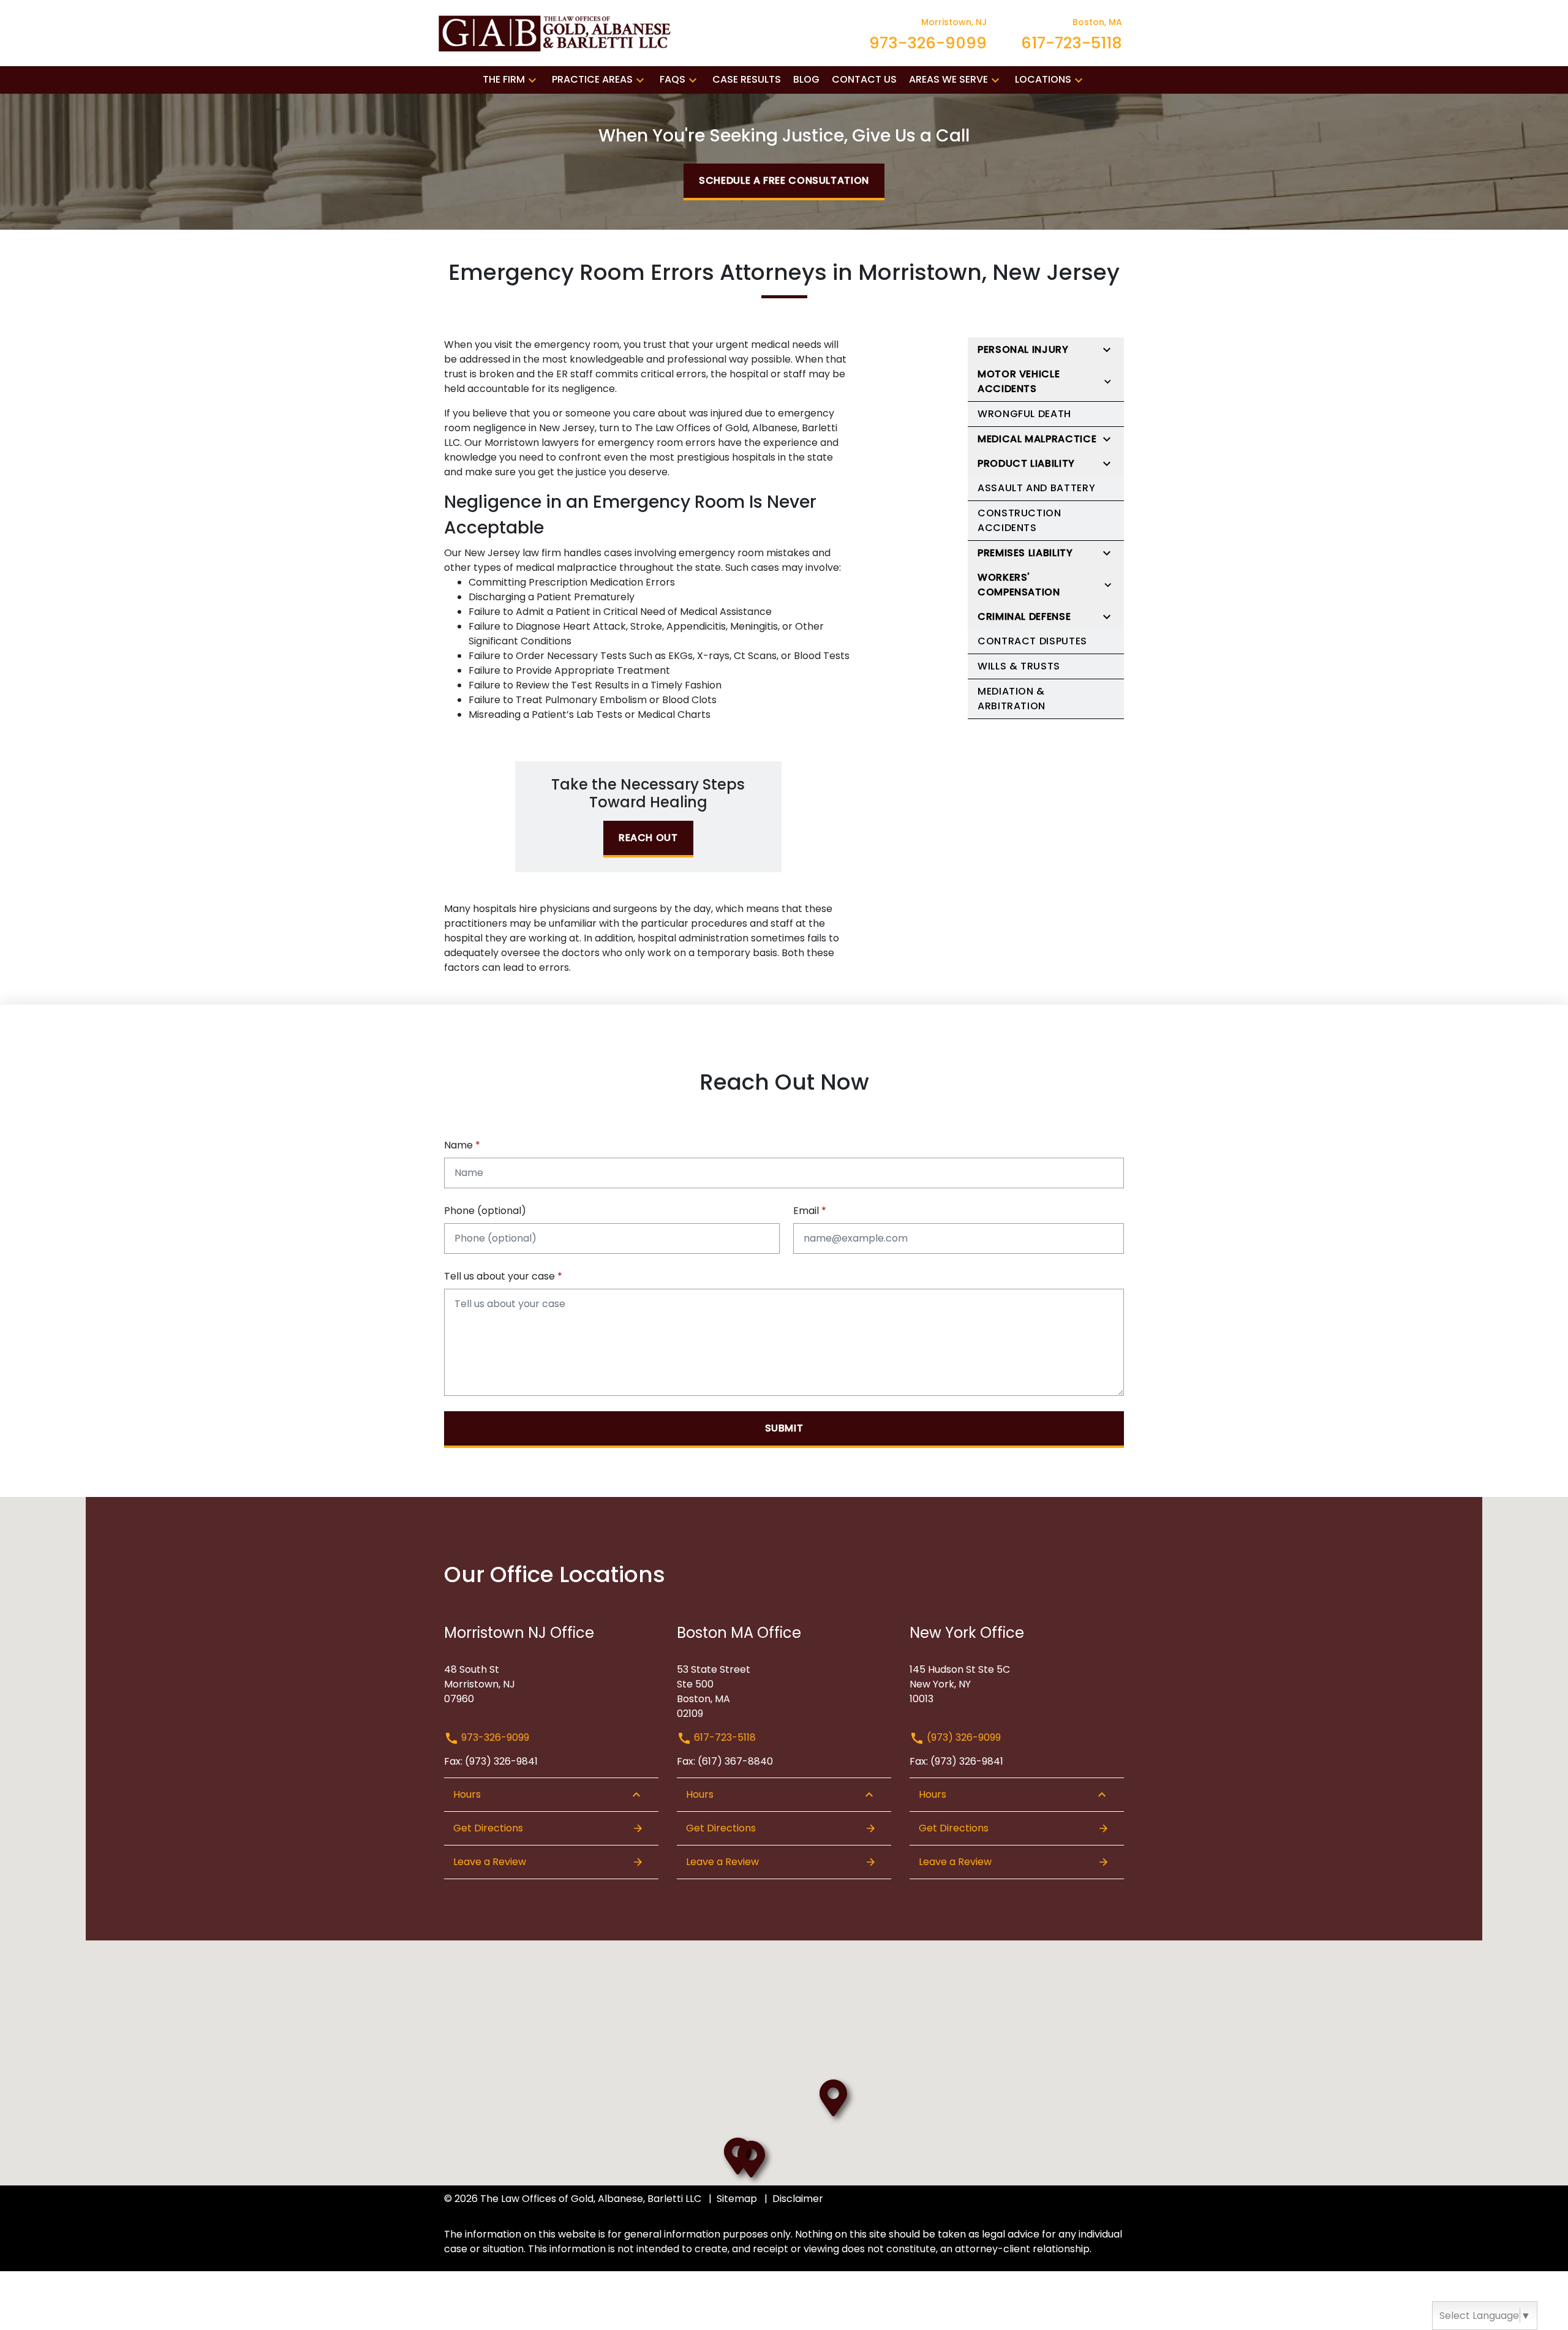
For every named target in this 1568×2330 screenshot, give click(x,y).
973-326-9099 (494, 1737)
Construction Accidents (1020, 520)
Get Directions (488, 1828)
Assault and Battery (1036, 488)
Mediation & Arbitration (1012, 699)
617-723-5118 (724, 1737)
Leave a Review (490, 1862)
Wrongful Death (1024, 414)
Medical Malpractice (1037, 439)
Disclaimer (798, 2199)
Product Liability (1026, 463)
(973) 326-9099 (963, 1737)
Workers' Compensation (1019, 585)
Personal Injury (1023, 349)
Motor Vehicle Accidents (1019, 381)
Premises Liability (1025, 553)
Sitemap (737, 2199)
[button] (532, 80)
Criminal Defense (1024, 616)
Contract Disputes (1032, 641)
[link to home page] (557, 32)
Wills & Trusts (1019, 666)
